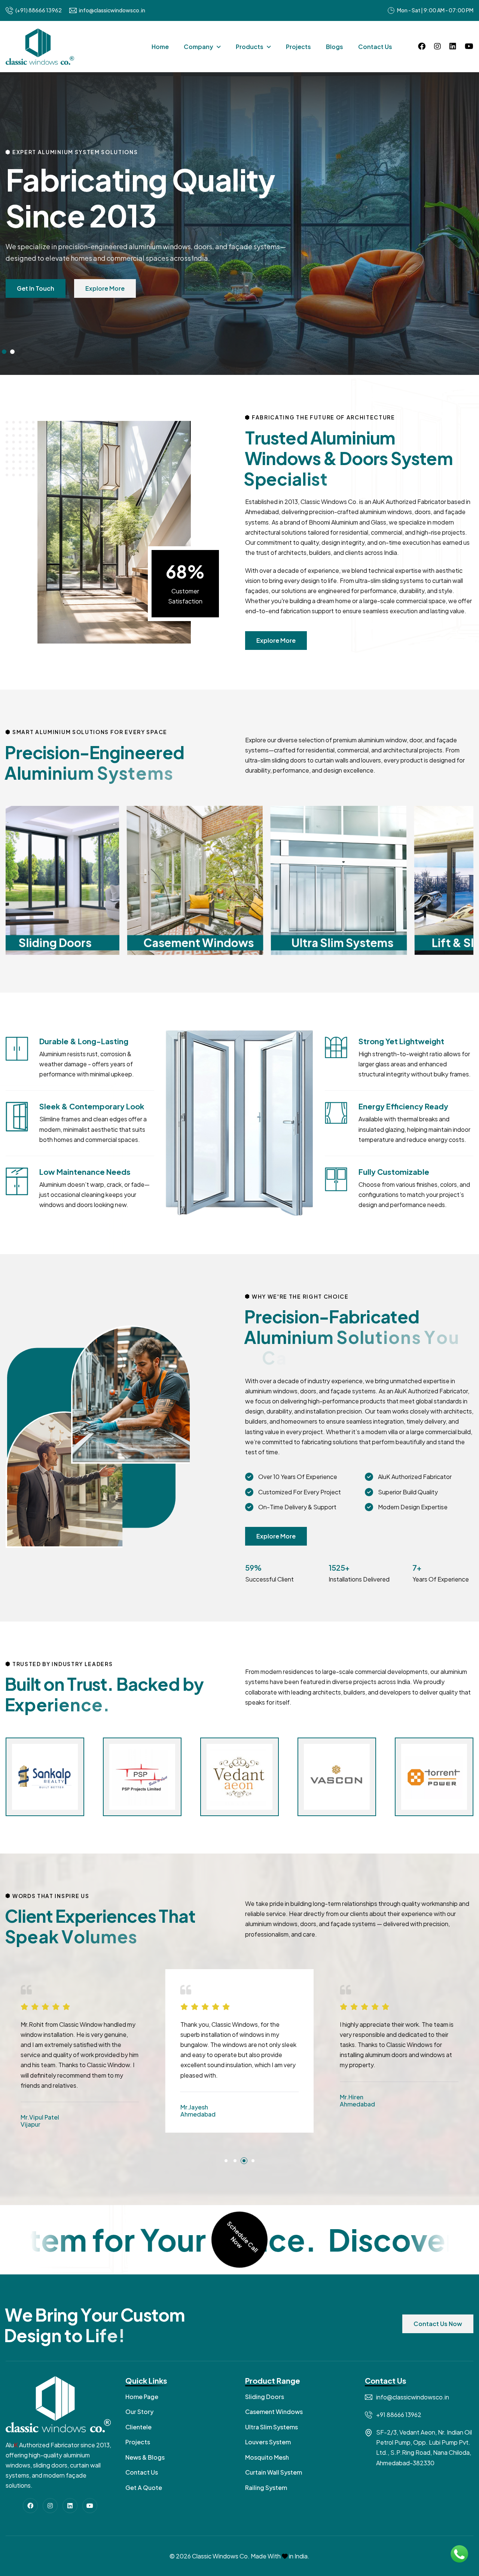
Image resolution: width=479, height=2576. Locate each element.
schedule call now (242, 2237)
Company (199, 47)
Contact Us (375, 47)
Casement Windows (274, 2412)
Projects (298, 47)
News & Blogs (145, 2457)
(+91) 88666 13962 (39, 10)
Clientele (138, 2427)
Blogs (335, 47)
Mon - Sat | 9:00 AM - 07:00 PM (435, 10)
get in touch (36, 288)
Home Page (142, 2397)
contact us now (438, 2324)
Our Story (139, 2412)
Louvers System (268, 2442)
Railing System (266, 2488)
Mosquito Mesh (267, 2457)
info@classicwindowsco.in (112, 10)
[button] (4, 352)
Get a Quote (144, 2488)
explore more (105, 288)
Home (160, 47)
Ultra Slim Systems (271, 2427)
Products (250, 47)
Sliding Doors (265, 2397)
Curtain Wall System (274, 2472)
